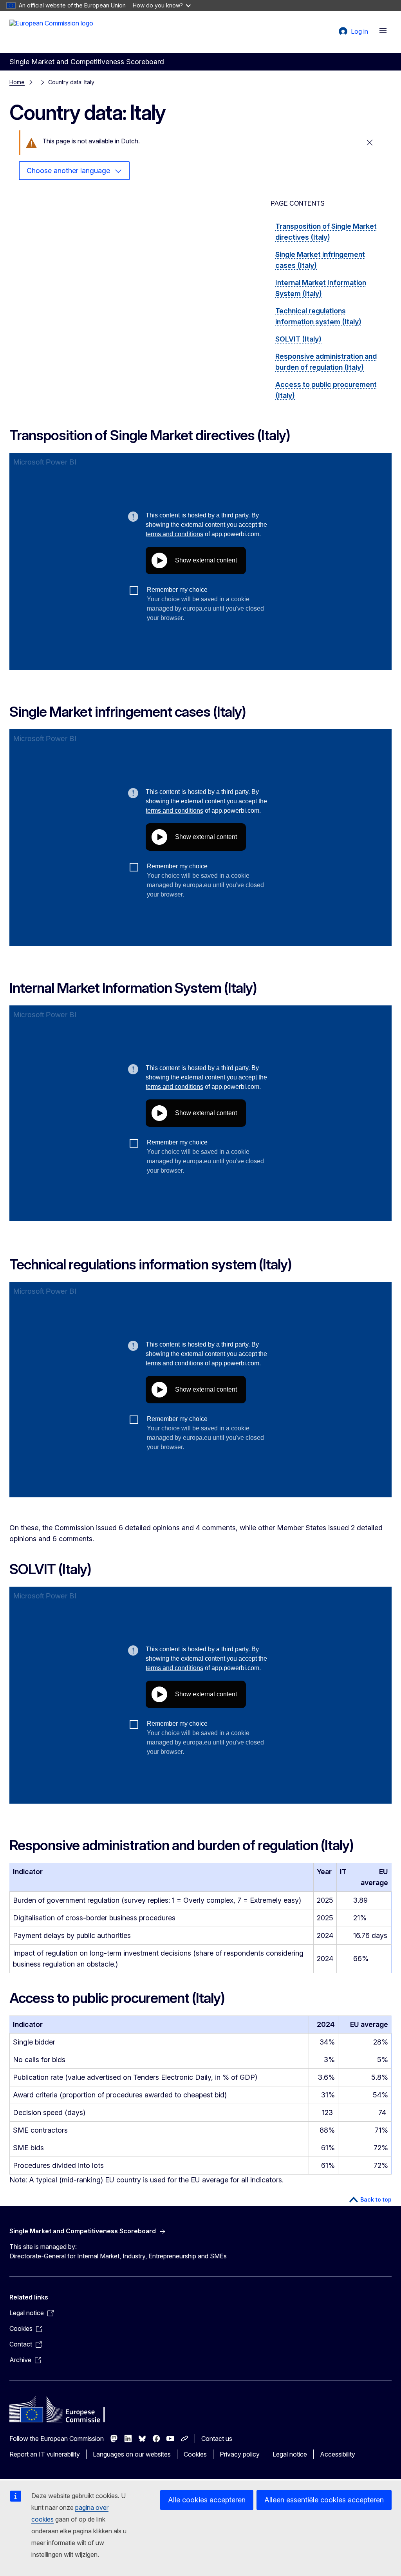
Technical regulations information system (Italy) (318, 316)
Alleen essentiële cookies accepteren (324, 2500)
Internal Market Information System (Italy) (321, 288)
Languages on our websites (132, 2454)
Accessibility (338, 2454)
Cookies (195, 2454)
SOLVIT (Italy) (298, 339)
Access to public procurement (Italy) (326, 390)
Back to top (376, 2199)
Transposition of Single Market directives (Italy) (326, 232)
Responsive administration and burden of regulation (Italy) (326, 362)
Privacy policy (240, 2454)
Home (17, 82)
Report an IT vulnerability (45, 2454)
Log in (359, 31)
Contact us (217, 2439)
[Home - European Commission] (51, 31)
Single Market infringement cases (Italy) (320, 260)
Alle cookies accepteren (207, 2500)
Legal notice (290, 2454)
